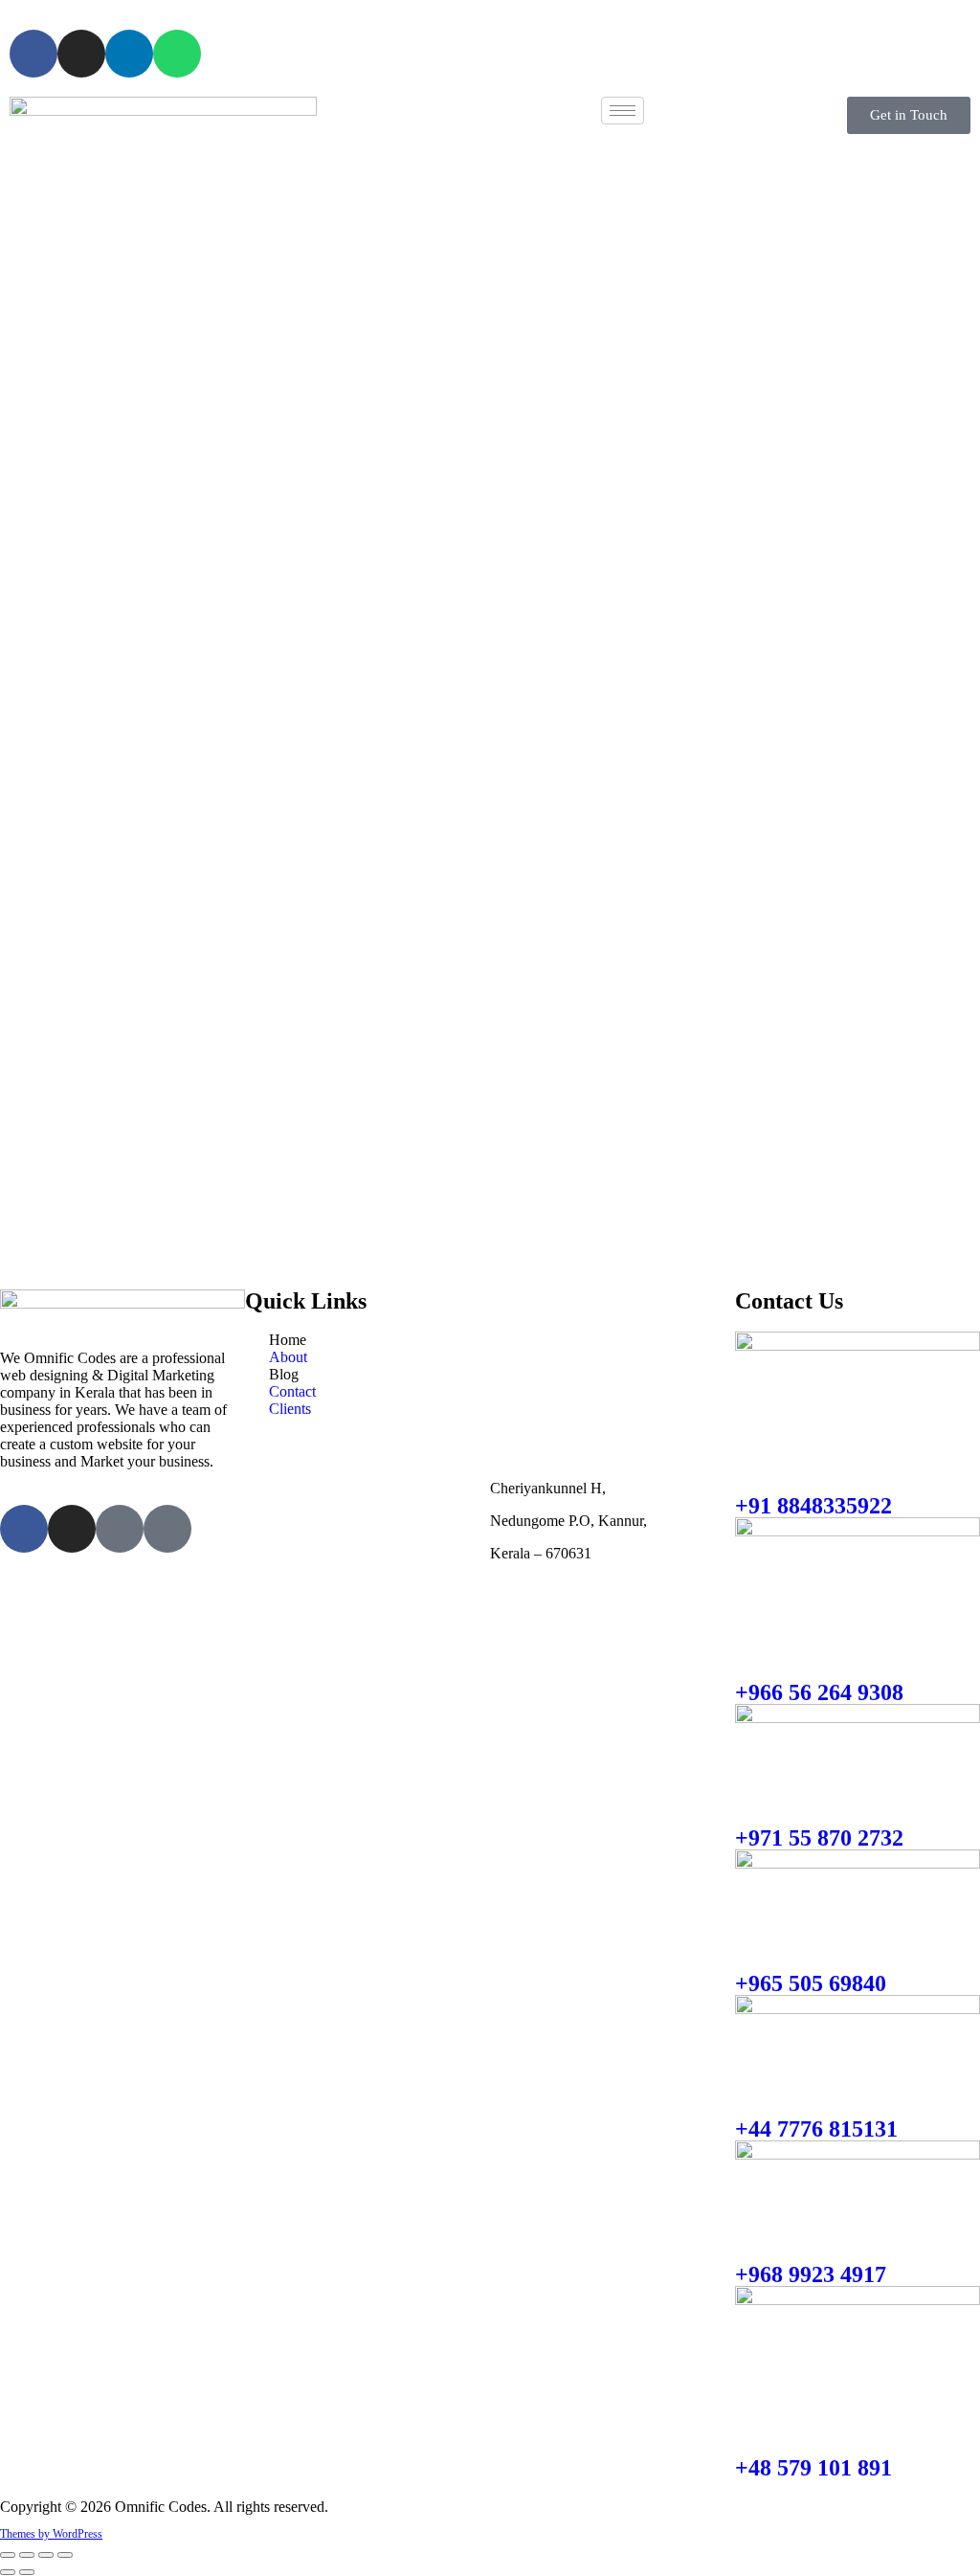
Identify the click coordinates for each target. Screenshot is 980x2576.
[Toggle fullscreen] (27, 2555)
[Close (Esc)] (65, 2555)
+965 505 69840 (811, 1983)
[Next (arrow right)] (27, 2572)
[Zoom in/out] (8, 2555)
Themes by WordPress (51, 2534)
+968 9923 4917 (811, 2274)
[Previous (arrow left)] (8, 2572)
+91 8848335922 (813, 1506)
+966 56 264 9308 (819, 1692)
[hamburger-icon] (623, 111)
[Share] (46, 2555)
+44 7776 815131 (816, 2129)
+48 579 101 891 (813, 2468)
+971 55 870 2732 (819, 1838)
